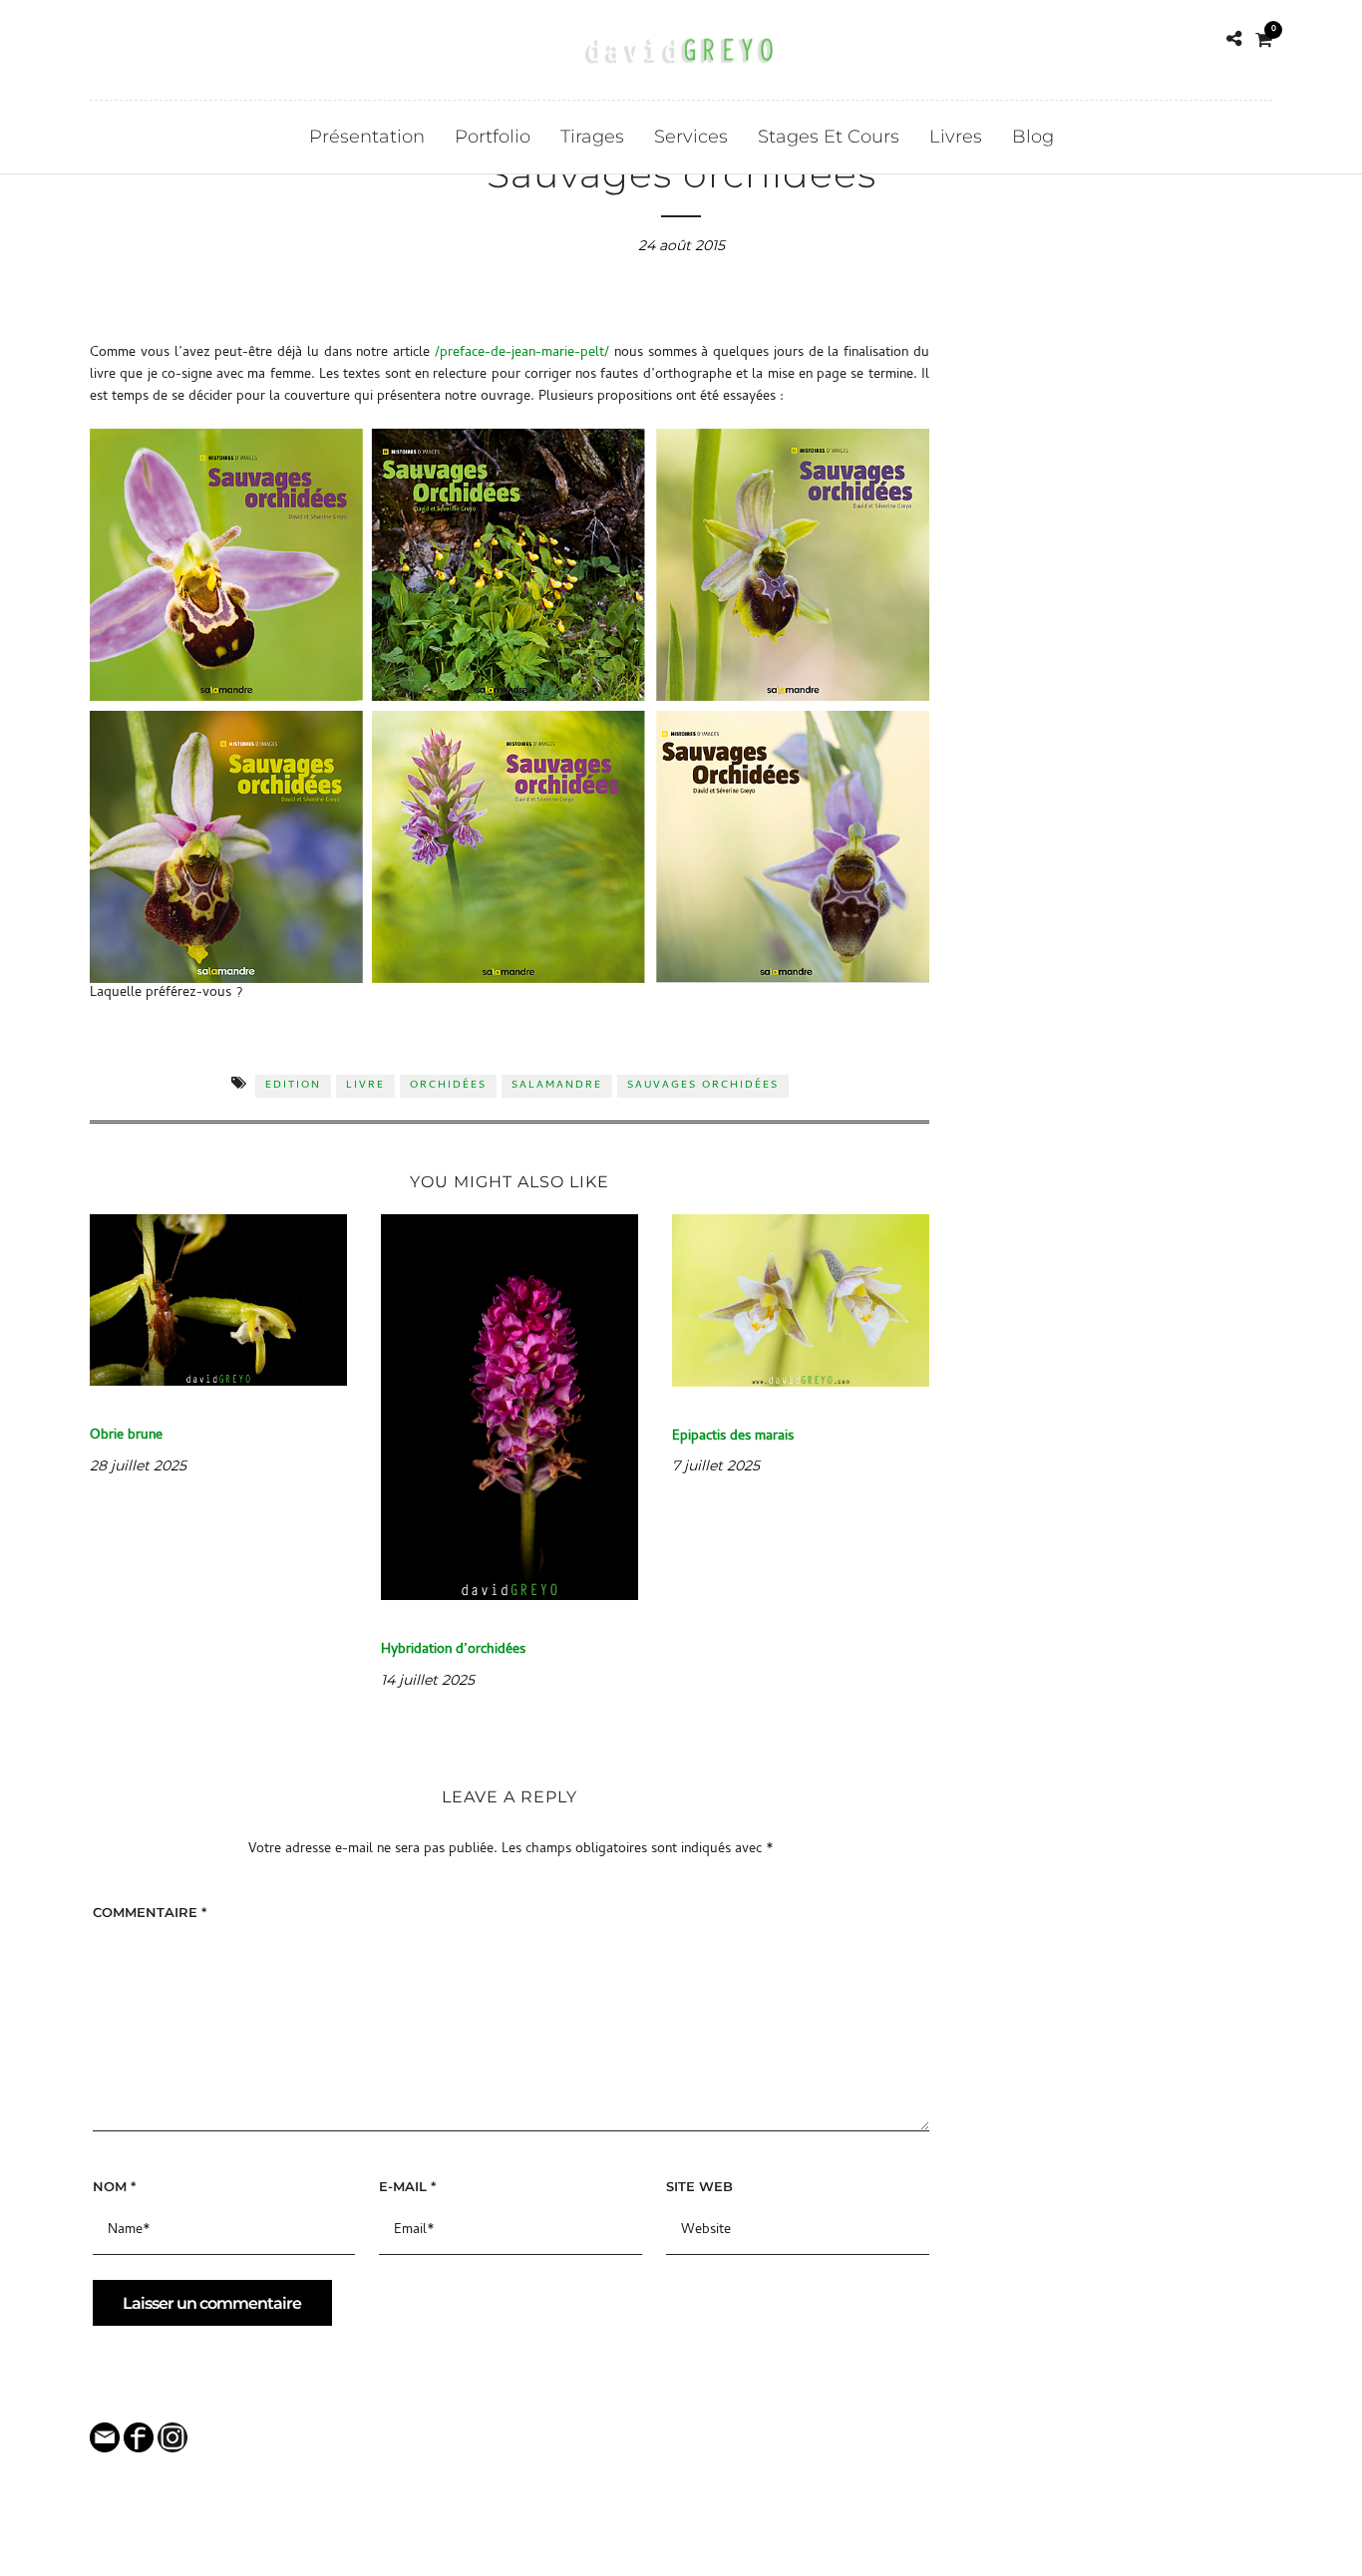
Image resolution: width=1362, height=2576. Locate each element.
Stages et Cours (829, 137)
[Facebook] (97, 39)
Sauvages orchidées (703, 1086)
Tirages (592, 137)
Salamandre (557, 1086)
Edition (293, 1086)
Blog (1033, 137)
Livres (956, 137)
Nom (114, 2186)
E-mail (407, 2186)
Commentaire (150, 1912)
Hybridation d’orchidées (453, 1650)
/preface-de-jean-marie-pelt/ (522, 353)
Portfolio (493, 137)
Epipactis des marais (733, 1437)
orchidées (448, 1086)
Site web (699, 2186)
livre (365, 1086)
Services (691, 137)
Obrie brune (126, 1436)
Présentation (367, 137)
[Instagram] (126, 39)
